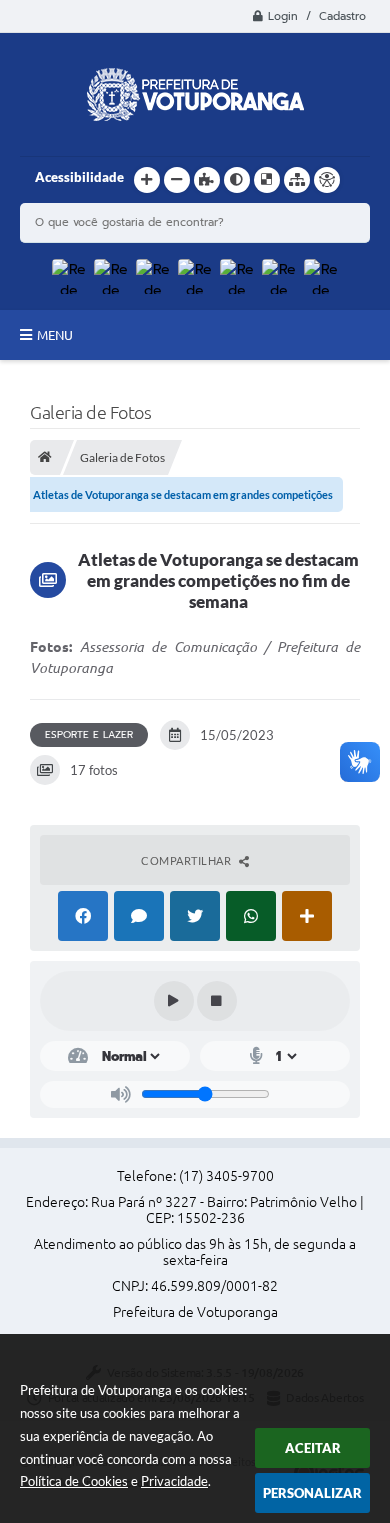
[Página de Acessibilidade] (327, 180)
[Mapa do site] (297, 180)
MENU (55, 335)
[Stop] (217, 1001)
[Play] (174, 1001)
